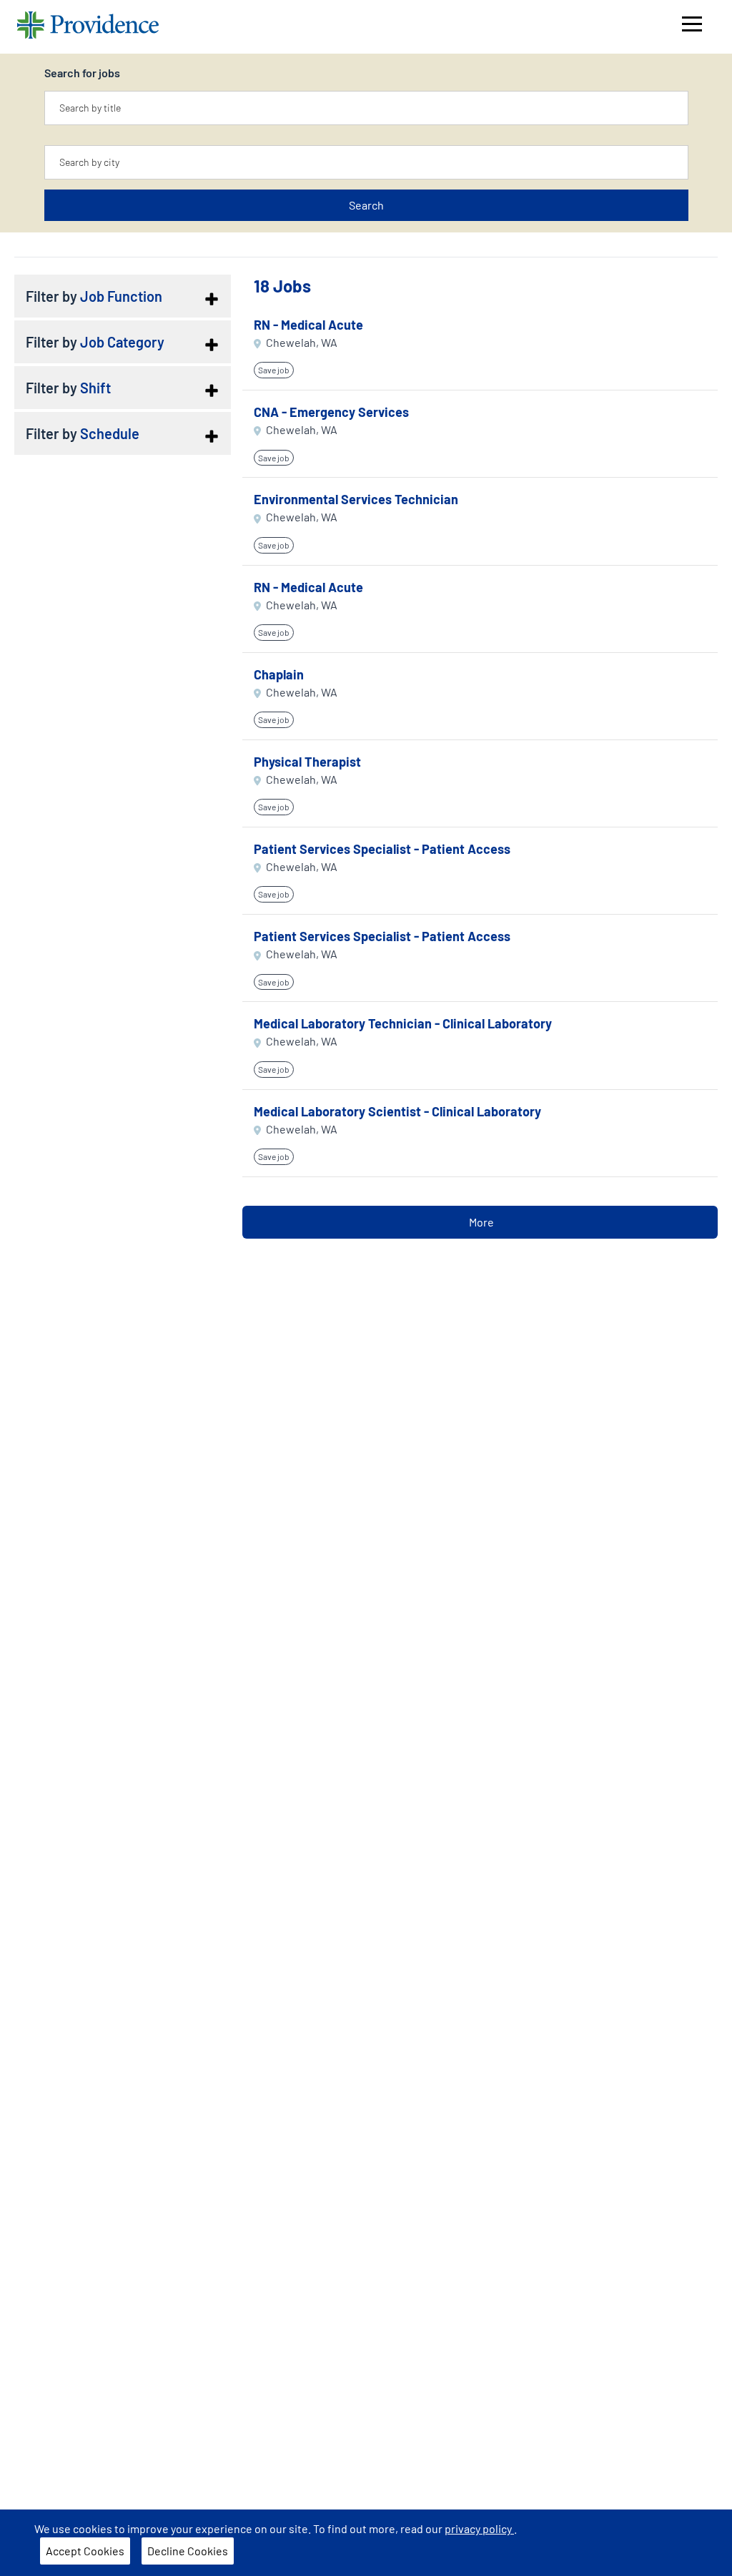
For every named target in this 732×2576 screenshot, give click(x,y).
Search (366, 205)
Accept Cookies (85, 2551)
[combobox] (366, 108)
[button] (122, 296)
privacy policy (479, 2528)
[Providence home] (88, 27)
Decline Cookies (188, 2551)
